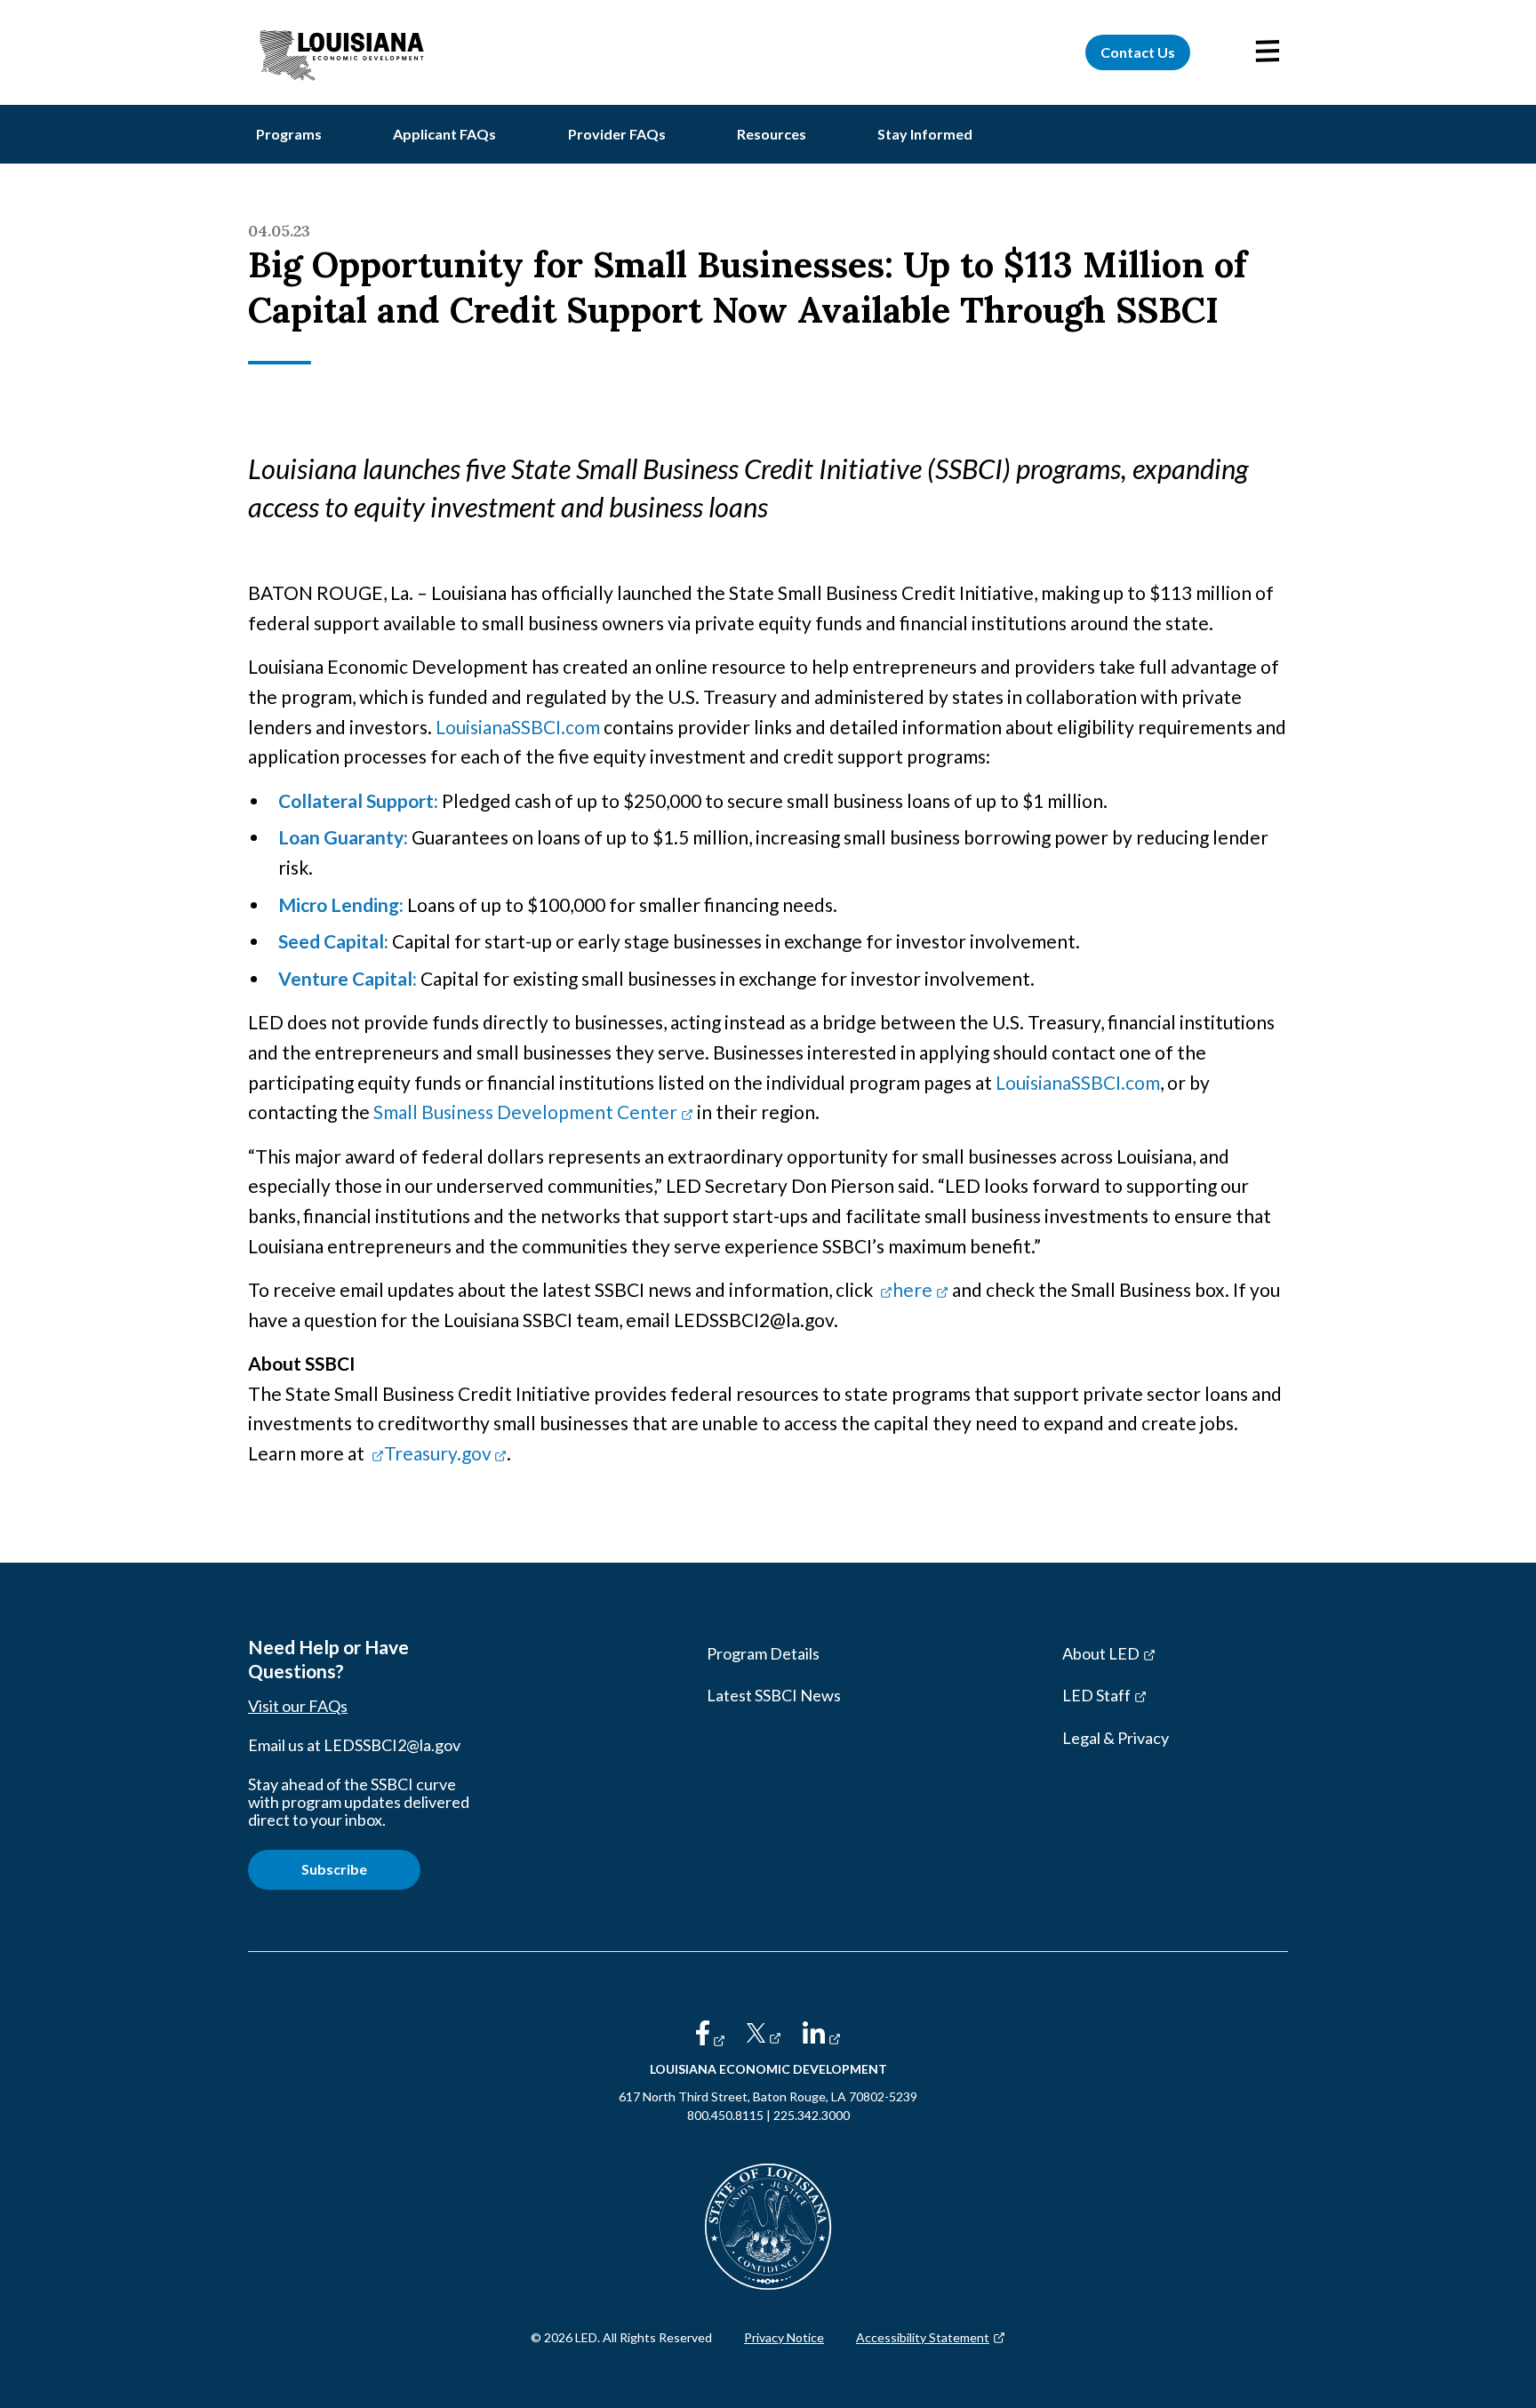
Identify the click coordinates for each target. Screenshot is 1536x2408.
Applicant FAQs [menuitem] (444, 134)
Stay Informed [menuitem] (925, 134)
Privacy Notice (784, 2337)
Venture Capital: (348, 978)
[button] (1268, 52)
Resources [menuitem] (772, 134)
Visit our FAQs (298, 1706)
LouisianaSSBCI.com (518, 727)
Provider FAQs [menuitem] (617, 134)
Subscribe (334, 1869)
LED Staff (1127, 1700)
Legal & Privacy (1116, 1738)
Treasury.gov (445, 1453)
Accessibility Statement (931, 2337)
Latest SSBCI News (774, 1695)
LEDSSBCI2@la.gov (392, 1745)
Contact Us (1138, 52)
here (920, 1289)
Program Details (763, 1653)
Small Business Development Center (533, 1112)
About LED (1131, 1658)
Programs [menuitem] (289, 134)
